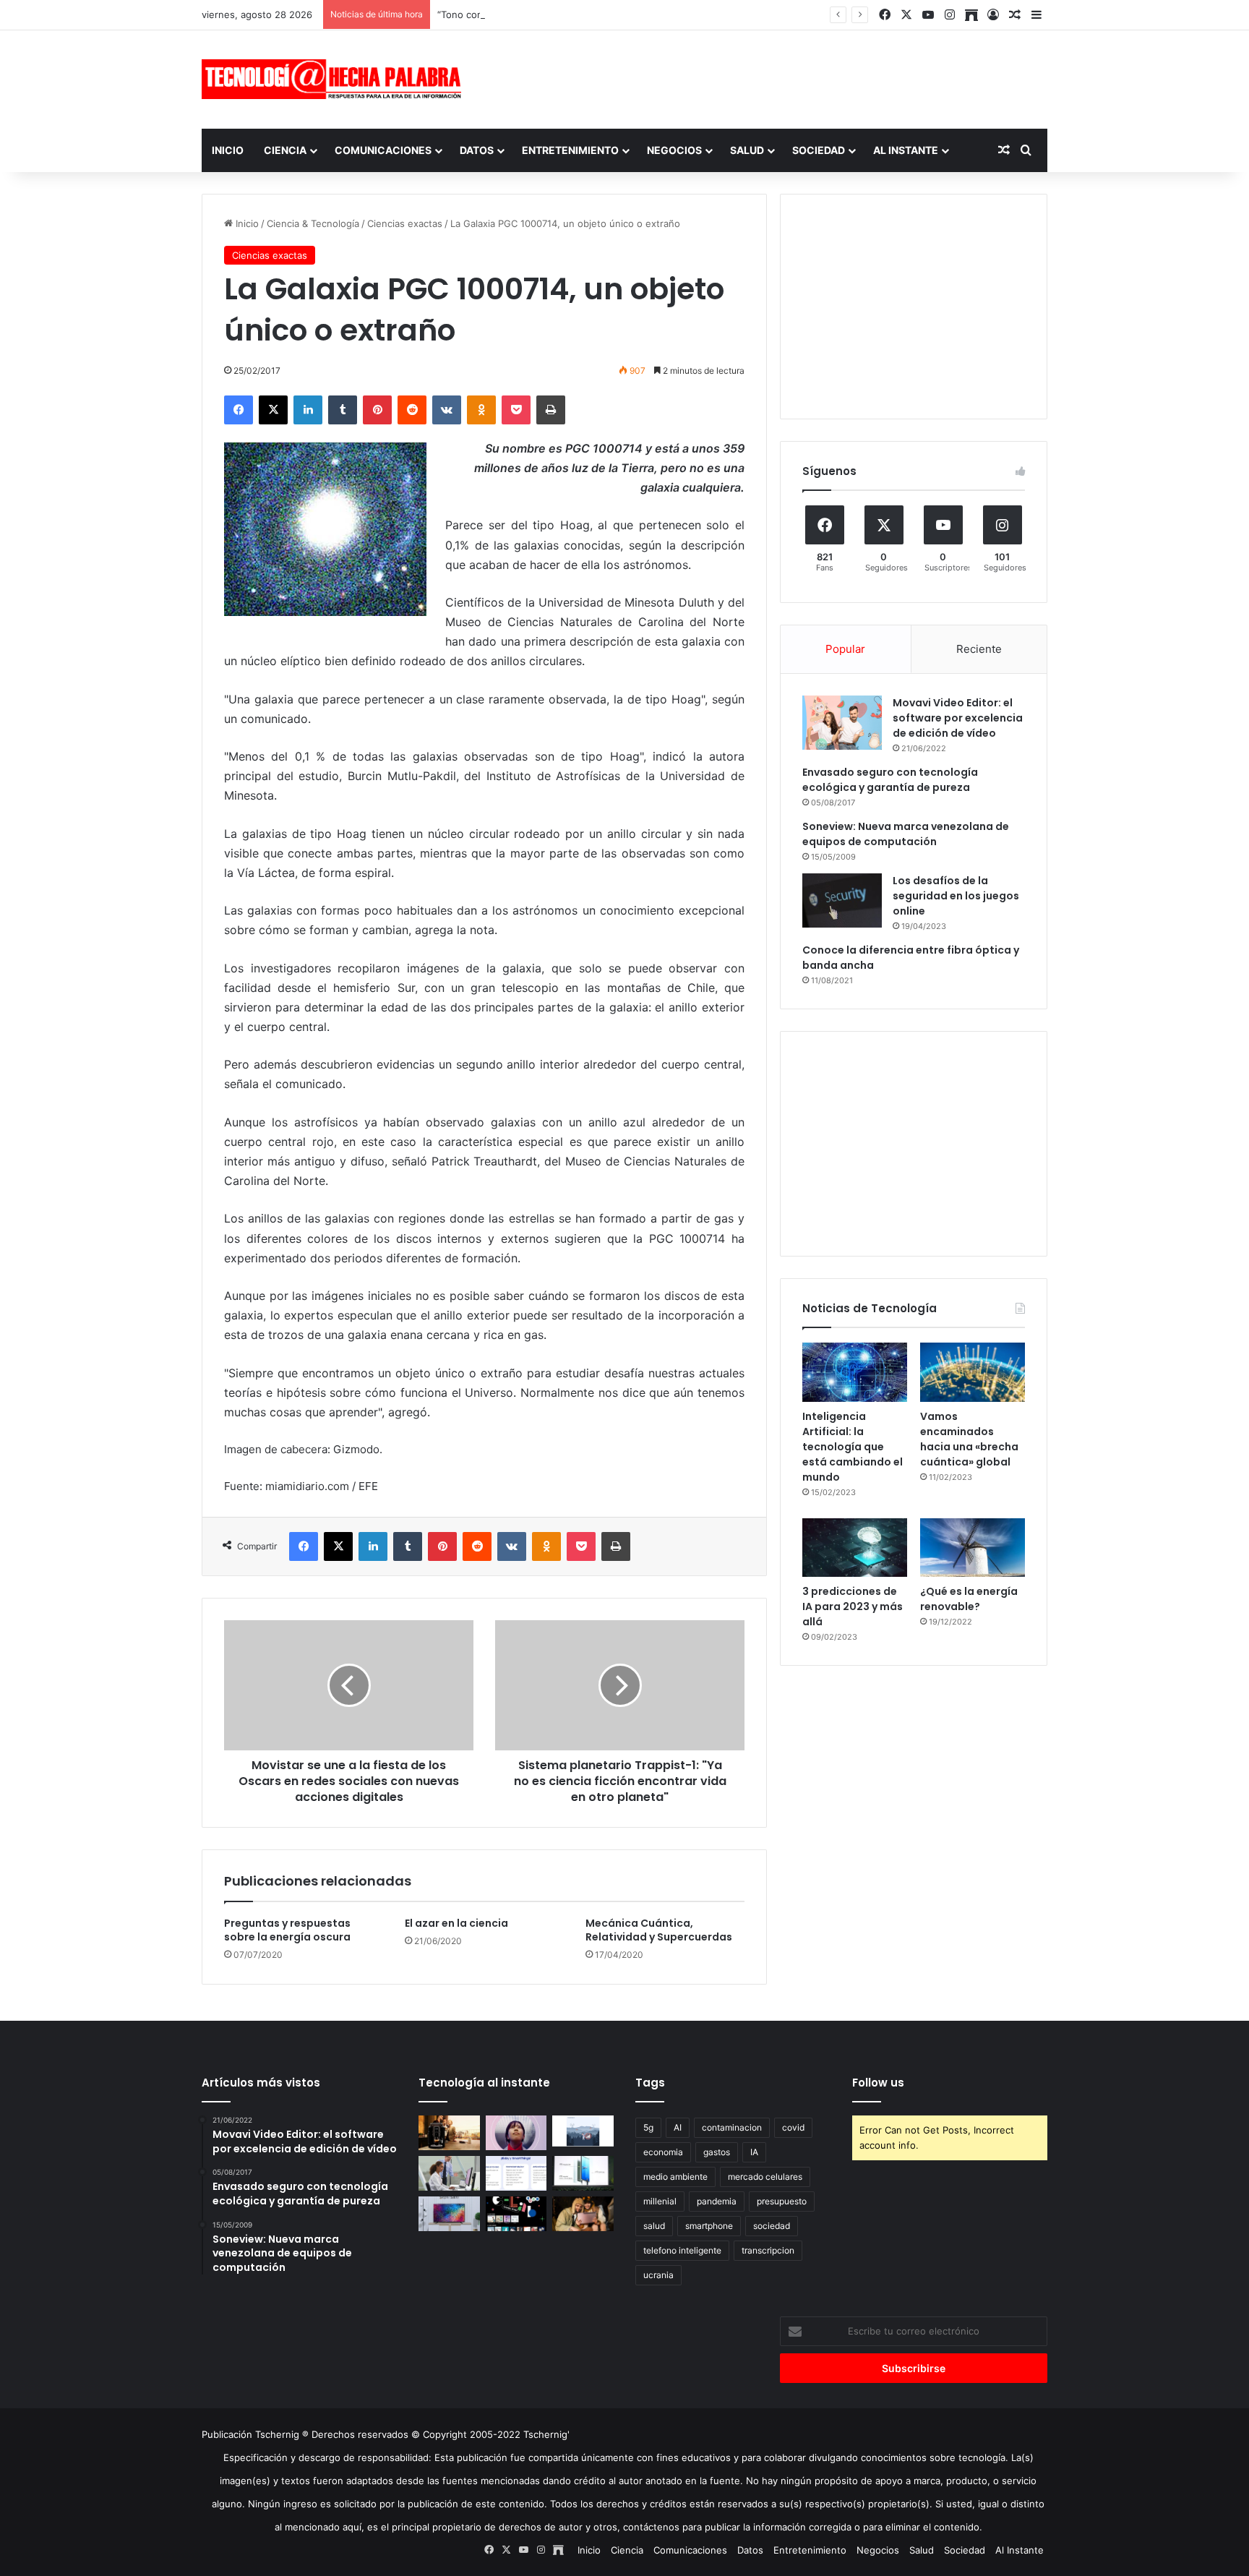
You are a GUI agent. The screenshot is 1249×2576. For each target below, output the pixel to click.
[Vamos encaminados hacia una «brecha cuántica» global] (973, 1372)
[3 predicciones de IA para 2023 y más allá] (855, 1548)
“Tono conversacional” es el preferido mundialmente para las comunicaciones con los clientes (648, 14)
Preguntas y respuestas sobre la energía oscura (287, 1930)
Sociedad (819, 150)
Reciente (979, 649)
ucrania (658, 2275)
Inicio (228, 150)
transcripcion (768, 2250)
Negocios (674, 150)
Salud (747, 150)
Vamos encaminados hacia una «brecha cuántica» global (969, 1439)
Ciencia (285, 150)
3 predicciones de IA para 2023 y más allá (853, 1606)
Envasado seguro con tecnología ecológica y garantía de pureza (890, 780)
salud (654, 2226)
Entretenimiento (570, 150)
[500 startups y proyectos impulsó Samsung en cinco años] (516, 2214)
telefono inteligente (682, 2250)
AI (678, 2127)
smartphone (709, 2226)
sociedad (772, 2226)
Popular (845, 649)
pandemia (717, 2201)
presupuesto (782, 2201)
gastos (717, 2152)
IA (754, 2152)
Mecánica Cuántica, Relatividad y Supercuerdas (659, 1930)
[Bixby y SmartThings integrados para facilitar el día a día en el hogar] (516, 2173)
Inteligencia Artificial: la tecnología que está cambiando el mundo (853, 1447)
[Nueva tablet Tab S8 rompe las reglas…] (583, 2214)
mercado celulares (765, 2177)
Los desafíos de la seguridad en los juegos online (956, 896)
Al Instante (906, 150)
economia (663, 2152)
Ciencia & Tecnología (313, 223)
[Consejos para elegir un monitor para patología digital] (449, 2173)
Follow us (878, 2083)
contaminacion (732, 2127)
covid (793, 2127)
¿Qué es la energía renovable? (969, 1599)
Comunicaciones (383, 150)
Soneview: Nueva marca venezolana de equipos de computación (906, 834)
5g (648, 2127)
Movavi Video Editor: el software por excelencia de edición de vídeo (958, 718)
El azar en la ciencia (456, 1923)
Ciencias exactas (405, 223)
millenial (660, 2201)
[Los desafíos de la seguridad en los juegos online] (842, 900)
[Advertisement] (769, 77)
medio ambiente (675, 2177)
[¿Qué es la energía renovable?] (973, 1548)
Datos (477, 150)
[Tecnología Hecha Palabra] (335, 79)
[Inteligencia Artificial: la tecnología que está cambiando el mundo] (855, 1372)
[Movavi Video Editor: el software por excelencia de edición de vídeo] (842, 723)
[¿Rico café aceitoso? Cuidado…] (449, 2133)
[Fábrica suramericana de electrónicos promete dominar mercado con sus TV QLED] (449, 2214)
